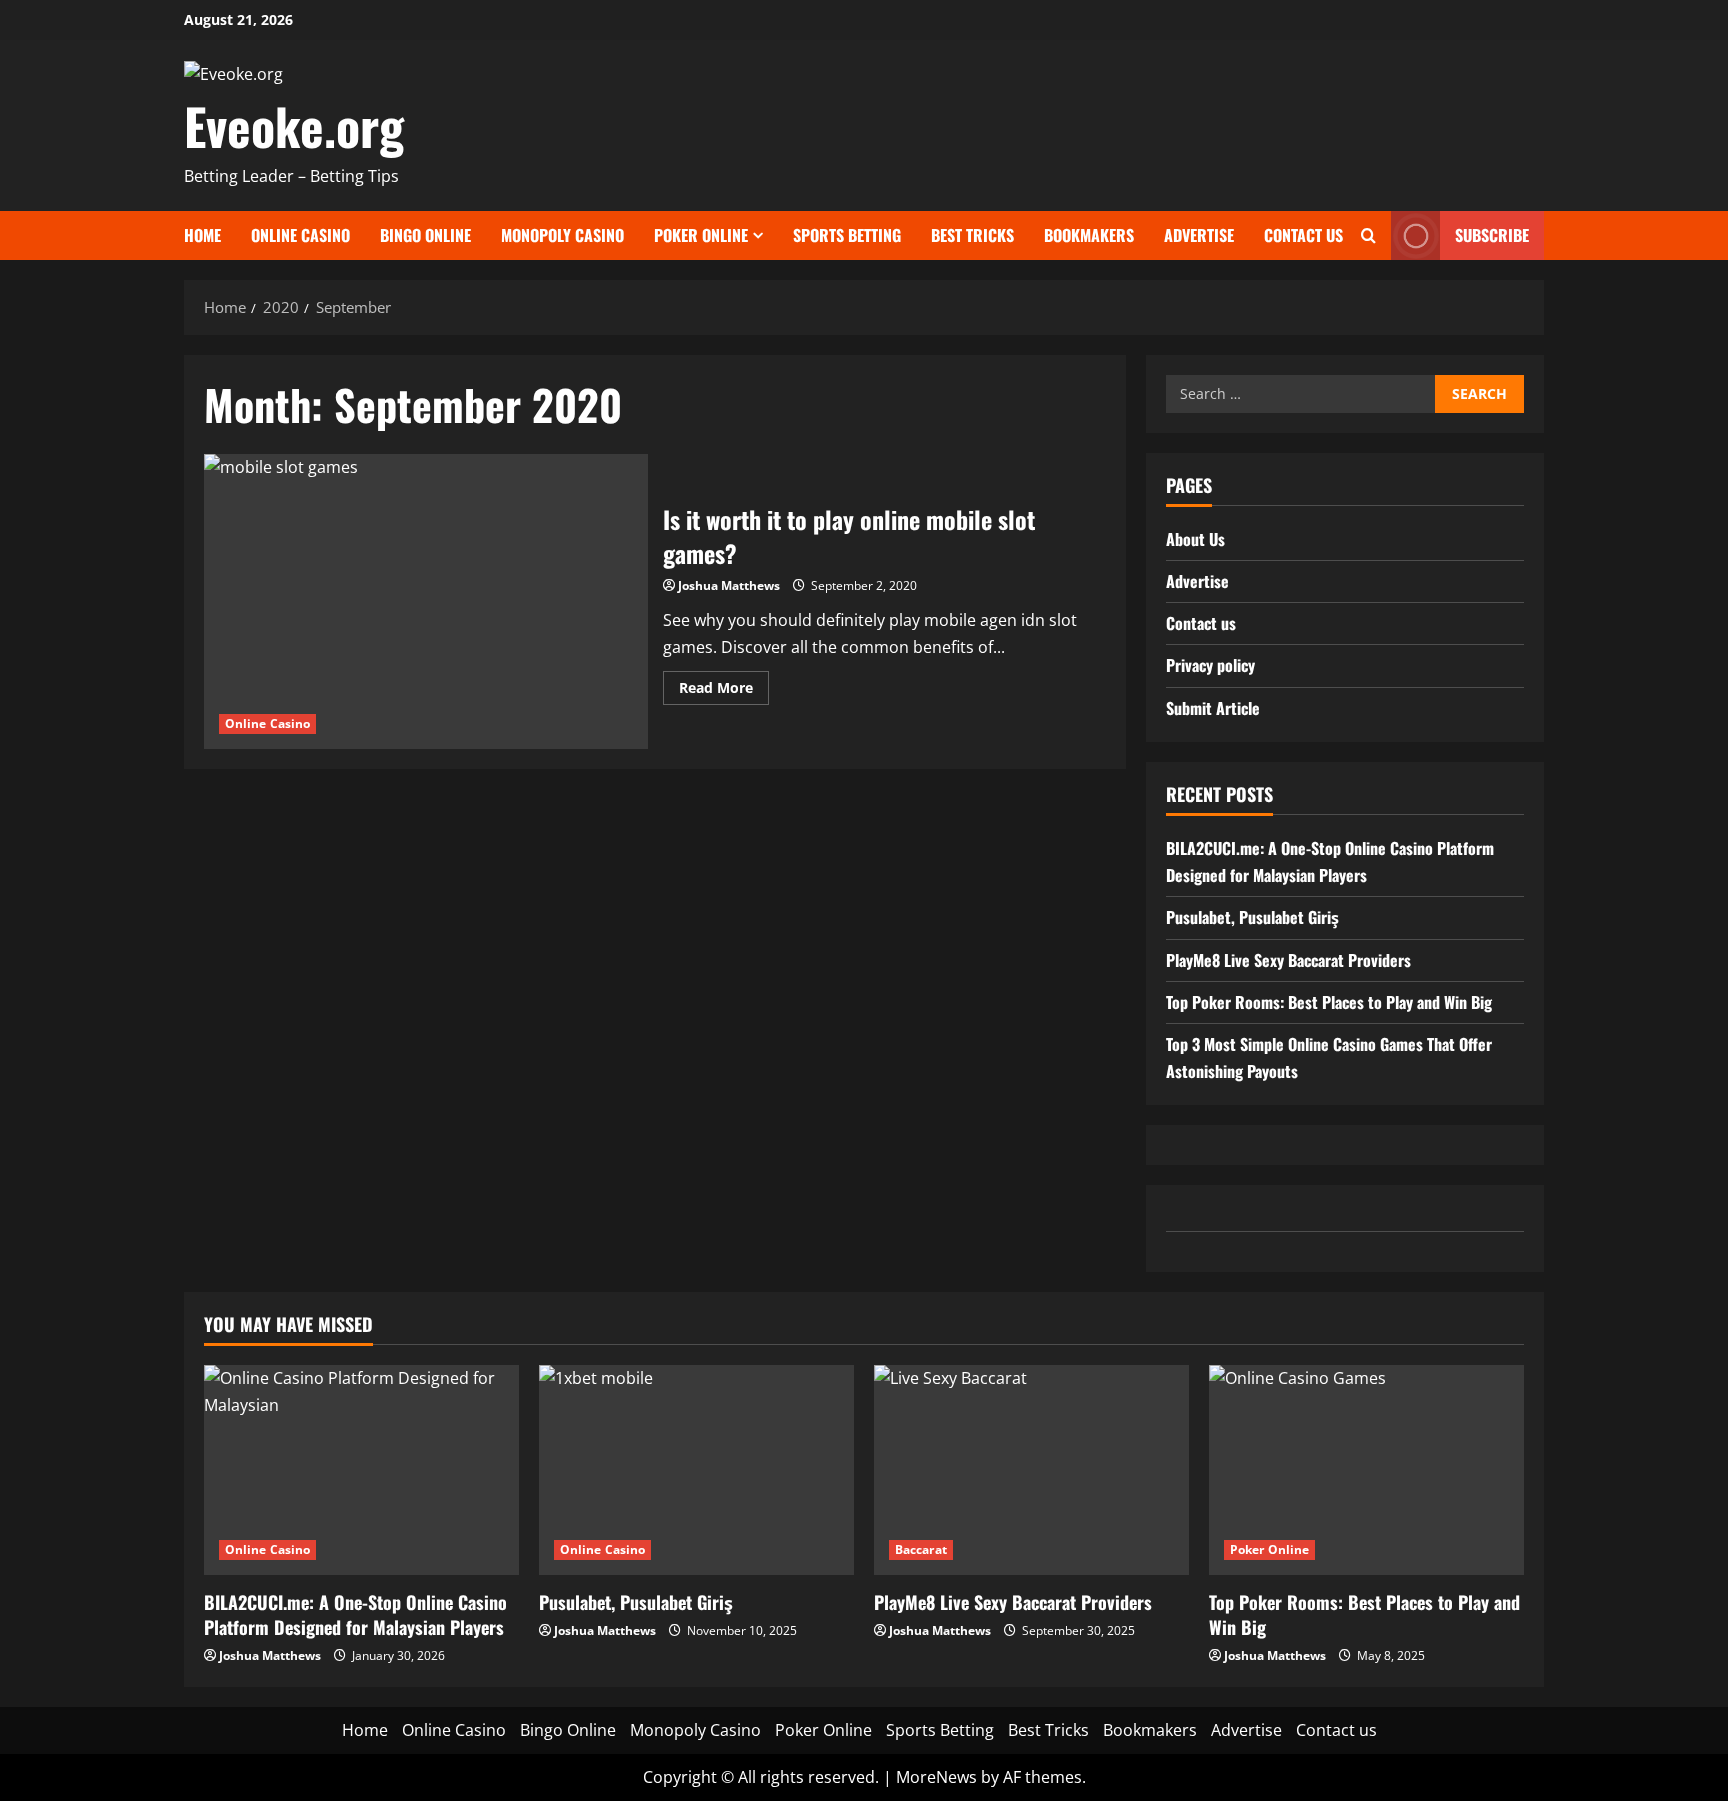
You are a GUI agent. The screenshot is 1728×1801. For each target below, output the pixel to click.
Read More (724, 691)
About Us (1195, 539)
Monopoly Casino (562, 235)
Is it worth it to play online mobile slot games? (426, 602)
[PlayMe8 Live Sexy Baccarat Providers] (1031, 1470)
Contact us (1303, 235)
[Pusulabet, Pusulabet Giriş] (696, 1470)
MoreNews (936, 1777)
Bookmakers (1089, 235)
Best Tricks (972, 235)
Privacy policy (1210, 666)
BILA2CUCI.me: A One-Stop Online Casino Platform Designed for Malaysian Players (355, 1614)
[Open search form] (1368, 235)
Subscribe (1492, 234)
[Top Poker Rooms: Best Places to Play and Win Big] (1366, 1470)
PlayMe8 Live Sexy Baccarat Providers (1288, 960)
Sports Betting (847, 235)
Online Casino (300, 235)
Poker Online (701, 235)
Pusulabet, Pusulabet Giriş (1252, 918)
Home (202, 235)
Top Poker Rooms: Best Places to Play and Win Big (1329, 1002)
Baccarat (921, 1549)
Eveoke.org (294, 125)
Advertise (1199, 235)
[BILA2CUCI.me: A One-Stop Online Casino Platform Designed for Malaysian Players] (361, 1470)
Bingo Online (425, 235)
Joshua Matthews (729, 585)
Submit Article (1213, 708)
